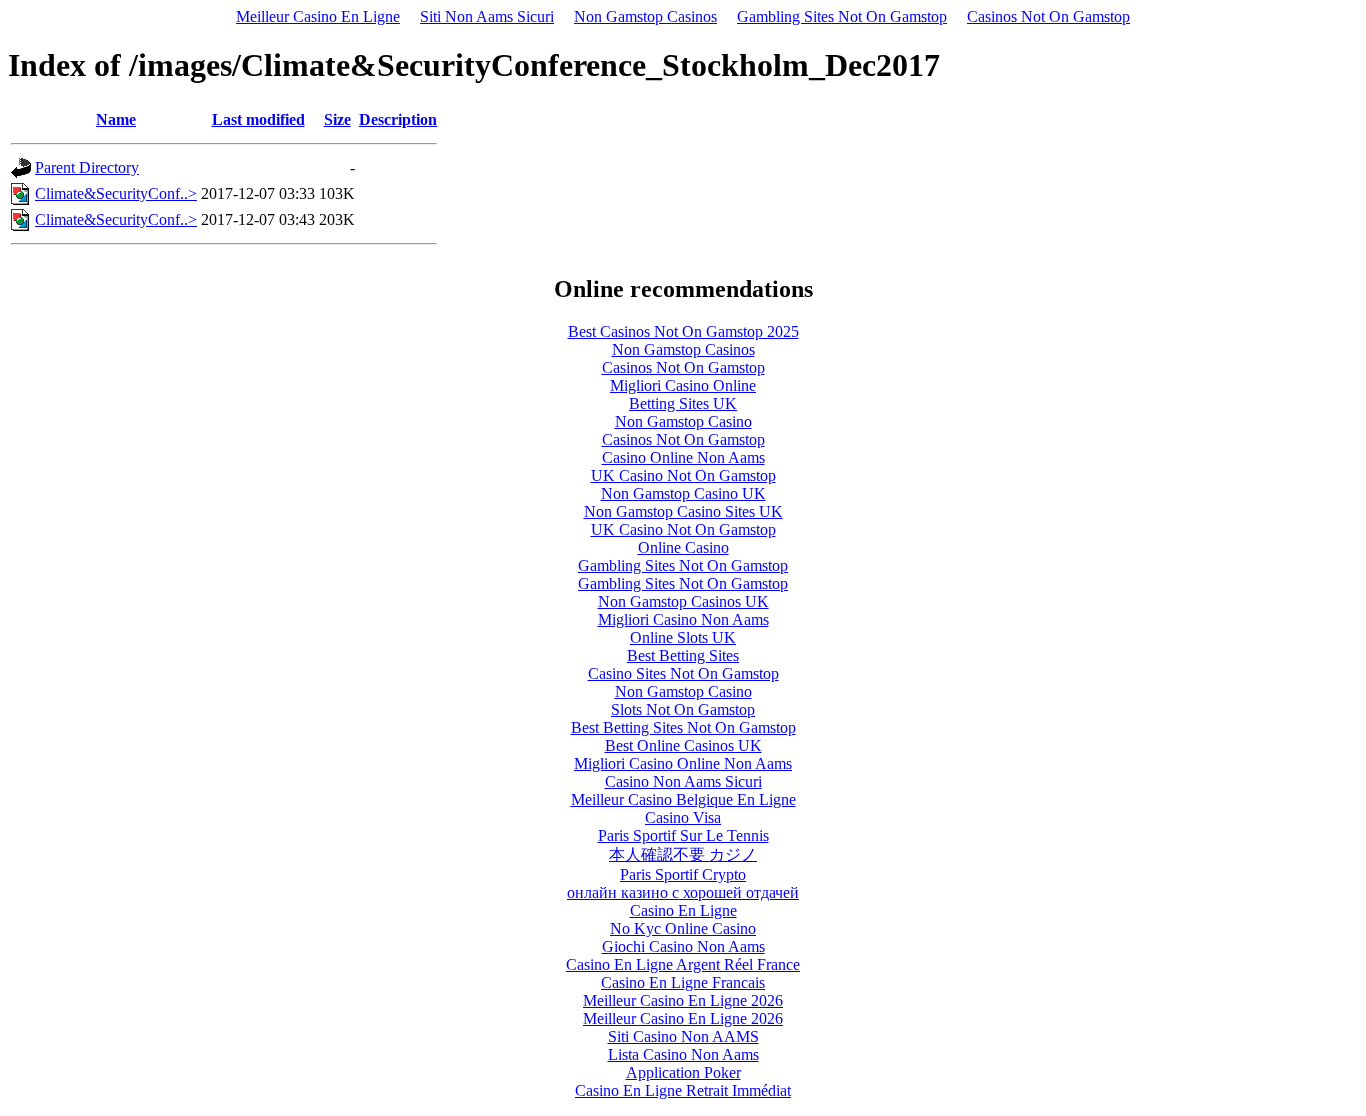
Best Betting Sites (683, 655)
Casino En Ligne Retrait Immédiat (683, 1090)
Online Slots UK (683, 637)
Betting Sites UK (683, 403)
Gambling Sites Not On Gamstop (842, 16)
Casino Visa (683, 817)
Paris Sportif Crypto (683, 874)
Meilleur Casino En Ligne (318, 16)
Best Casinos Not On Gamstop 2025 (683, 331)
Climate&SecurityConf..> (116, 193)
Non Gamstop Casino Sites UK (683, 511)
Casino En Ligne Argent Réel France (683, 964)
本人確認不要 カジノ (683, 854)
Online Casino (683, 547)
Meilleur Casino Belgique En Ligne (683, 799)
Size (337, 119)
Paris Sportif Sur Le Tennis (683, 835)
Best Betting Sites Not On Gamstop (683, 727)
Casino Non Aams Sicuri (683, 781)
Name (116, 119)
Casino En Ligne (683, 910)
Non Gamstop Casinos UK (683, 601)
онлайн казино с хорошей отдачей (683, 892)
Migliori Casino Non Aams (683, 619)
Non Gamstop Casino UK (683, 493)
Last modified (258, 119)
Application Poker (683, 1072)
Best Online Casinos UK (683, 745)
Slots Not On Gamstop (683, 709)
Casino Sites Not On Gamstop (683, 673)
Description (398, 119)
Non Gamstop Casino (683, 421)
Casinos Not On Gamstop (1048, 16)
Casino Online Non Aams (683, 457)
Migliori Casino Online (683, 385)
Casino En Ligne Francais (683, 982)
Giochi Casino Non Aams (683, 946)
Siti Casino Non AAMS (683, 1036)
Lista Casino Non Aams (683, 1054)
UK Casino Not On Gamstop (683, 475)
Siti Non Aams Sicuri (487, 16)
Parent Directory (87, 167)
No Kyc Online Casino (683, 928)
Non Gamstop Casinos (645, 16)
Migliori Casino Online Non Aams (683, 763)
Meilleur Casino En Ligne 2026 (683, 1000)
